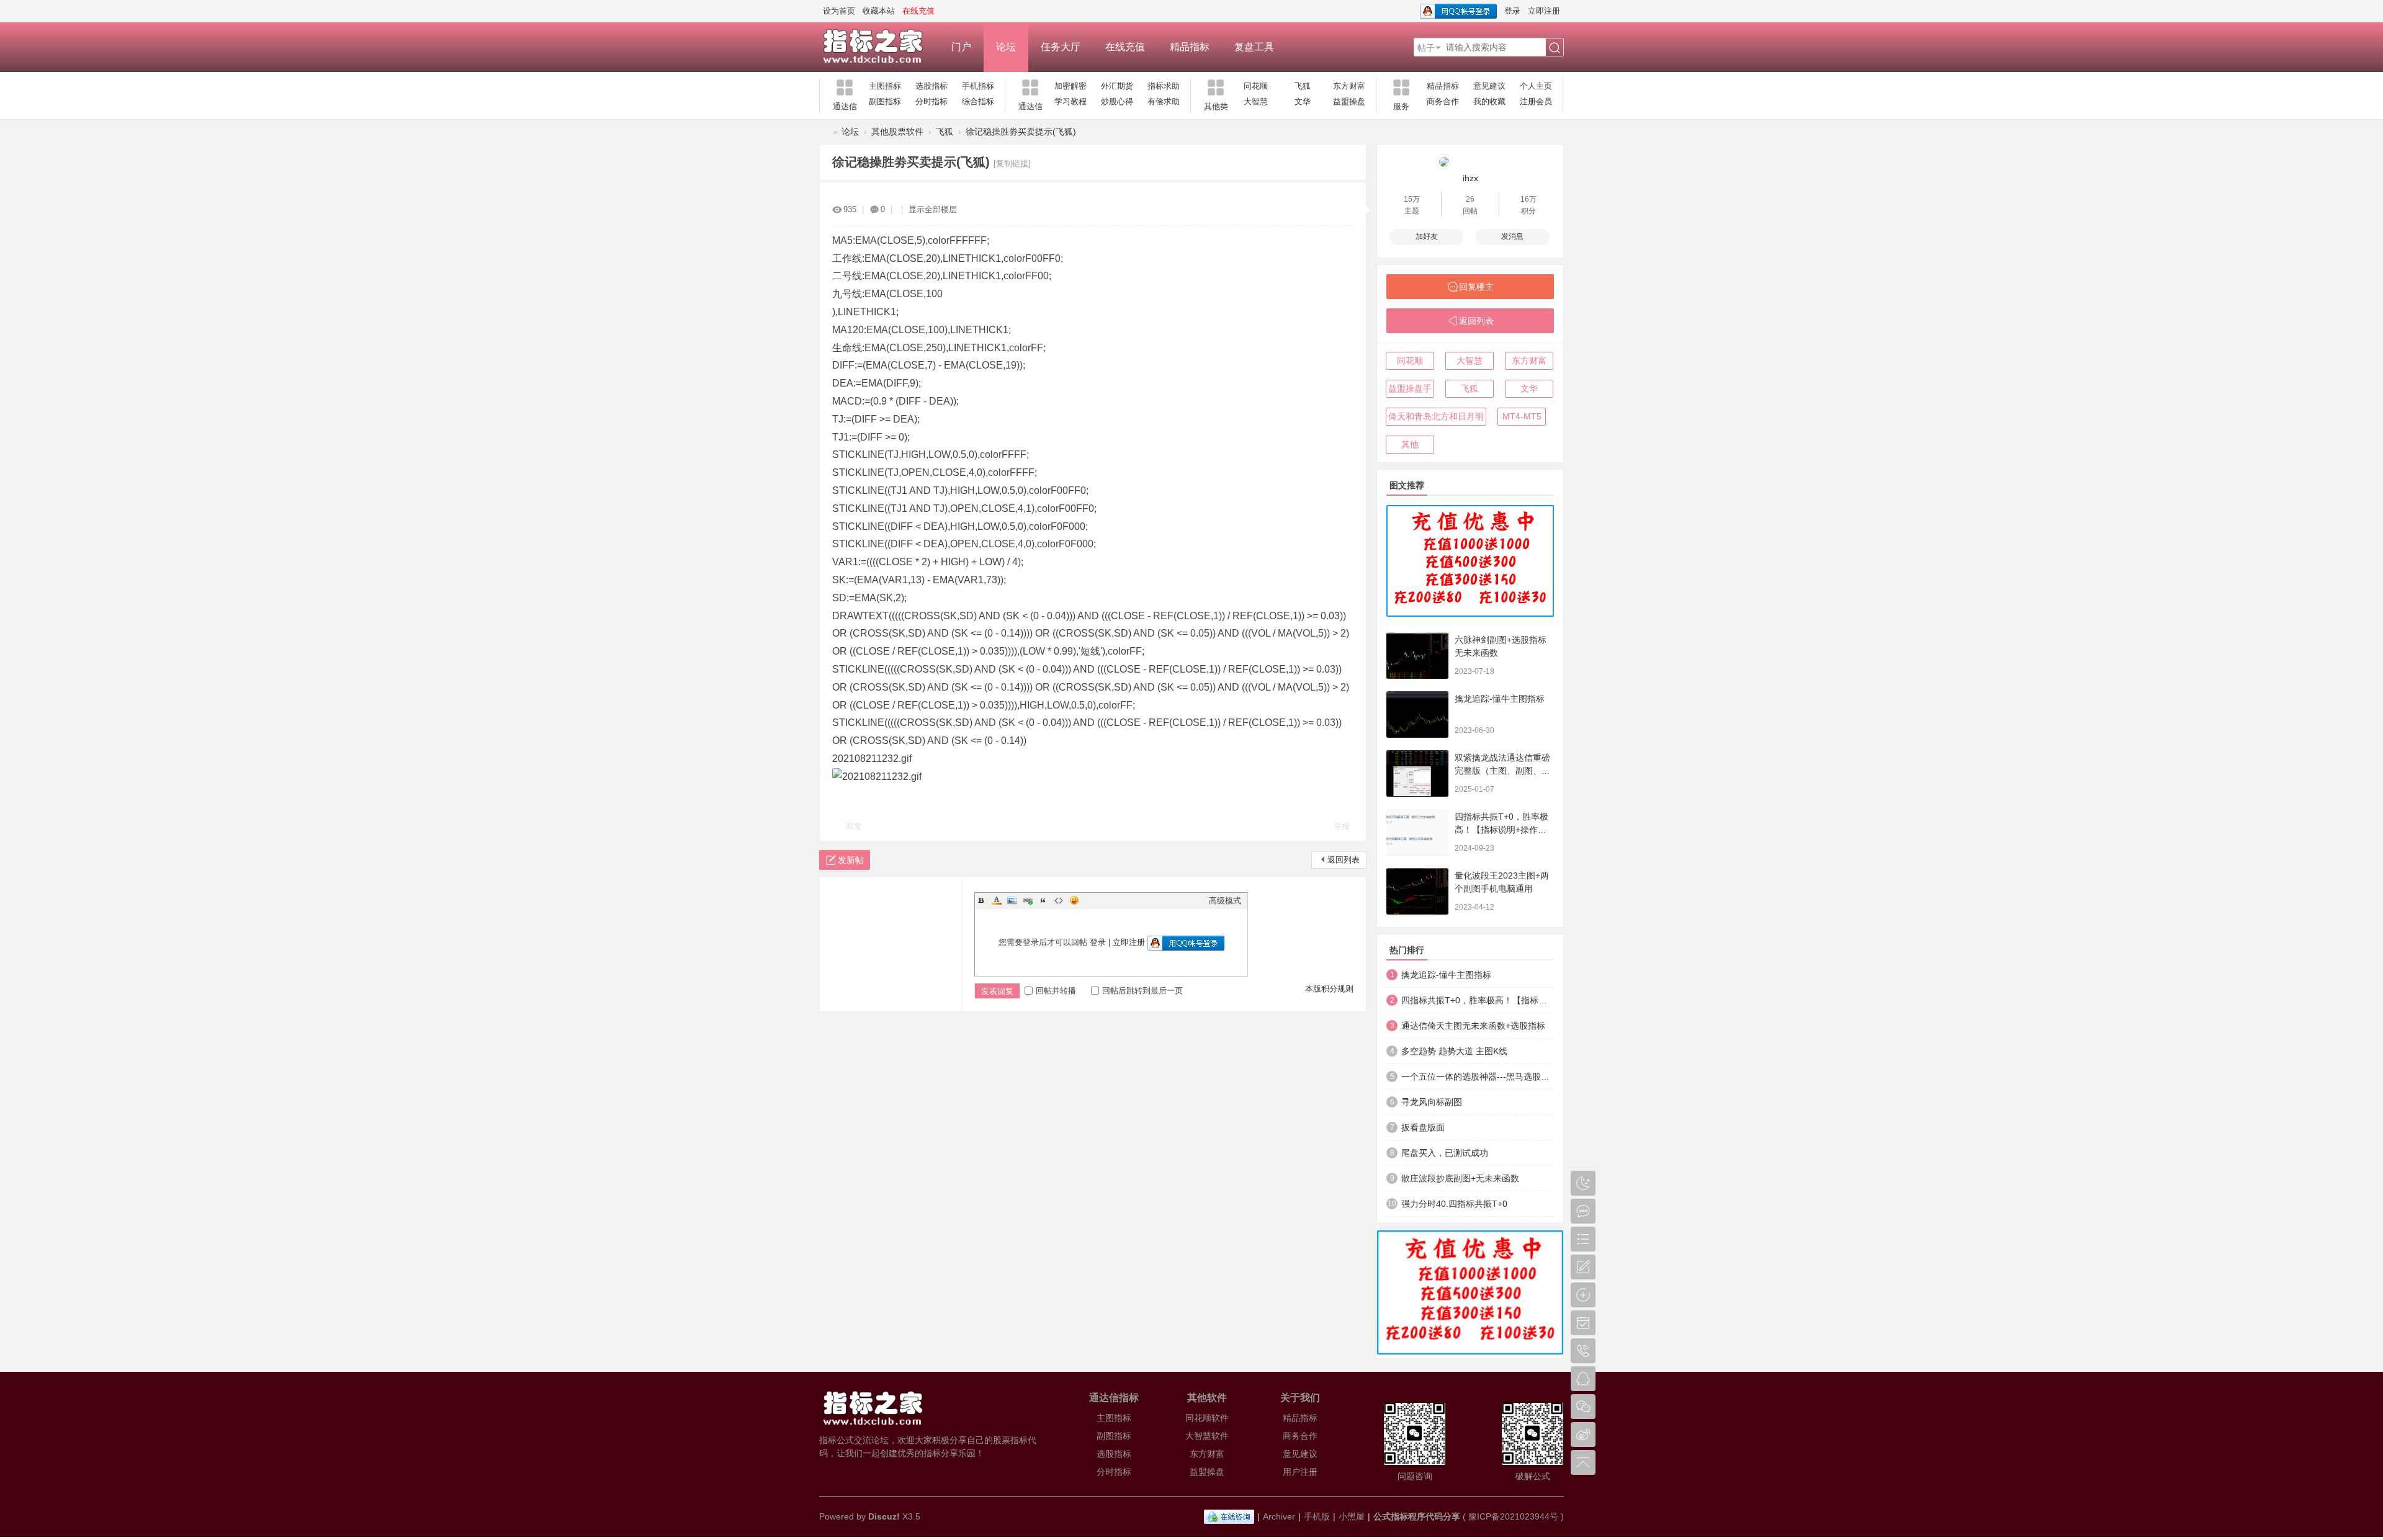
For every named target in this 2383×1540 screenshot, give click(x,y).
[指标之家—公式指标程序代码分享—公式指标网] (879, 47)
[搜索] (1555, 48)
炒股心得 (1117, 101)
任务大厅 (1061, 47)
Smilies (1074, 900)
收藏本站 (879, 11)
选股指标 (931, 86)
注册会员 (1536, 101)
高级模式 (1225, 901)
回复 (854, 826)
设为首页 (839, 11)
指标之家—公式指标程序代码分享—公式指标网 (824, 132)
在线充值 (1125, 47)
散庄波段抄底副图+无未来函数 (1460, 1178)
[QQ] (1229, 1516)
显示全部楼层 (933, 209)
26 (1470, 199)
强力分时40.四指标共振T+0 (1454, 1204)
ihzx (1470, 178)
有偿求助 (1164, 101)
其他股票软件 (897, 132)
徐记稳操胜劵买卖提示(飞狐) (1021, 132)
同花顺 (1256, 86)
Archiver (1279, 1516)
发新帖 (851, 860)
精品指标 (1190, 47)
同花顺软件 (1207, 1418)
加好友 (1427, 236)
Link (1028, 900)
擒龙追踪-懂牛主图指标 (1500, 699)
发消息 (1512, 236)
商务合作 (1443, 101)
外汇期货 (1117, 86)
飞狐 (1303, 86)
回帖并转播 (1056, 991)
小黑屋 (1352, 1516)
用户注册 (1300, 1472)
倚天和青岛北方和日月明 (1436, 416)
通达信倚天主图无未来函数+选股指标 (1473, 1026)
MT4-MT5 (1522, 416)
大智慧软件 (1207, 1436)
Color (997, 900)
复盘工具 (1254, 47)
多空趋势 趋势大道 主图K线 (1454, 1051)
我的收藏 (1489, 101)
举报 (1342, 826)
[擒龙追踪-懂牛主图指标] (1417, 714)
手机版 (1317, 1516)
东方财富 (1349, 86)
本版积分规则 (1329, 989)
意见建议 (1489, 86)
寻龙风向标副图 (1432, 1102)
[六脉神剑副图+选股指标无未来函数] (1417, 656)
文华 (1303, 101)
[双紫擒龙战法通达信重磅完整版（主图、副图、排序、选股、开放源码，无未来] (1417, 773)
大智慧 (1256, 101)
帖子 (1426, 48)
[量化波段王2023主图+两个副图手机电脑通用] (1417, 891)
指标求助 (1164, 86)
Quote (1043, 900)
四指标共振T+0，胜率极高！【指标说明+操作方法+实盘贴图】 (1501, 830)
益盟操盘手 (1410, 388)
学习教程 (1070, 101)
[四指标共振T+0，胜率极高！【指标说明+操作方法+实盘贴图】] (1417, 832)
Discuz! (884, 1516)
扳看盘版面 (1423, 1127)
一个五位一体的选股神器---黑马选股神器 (1478, 1077)
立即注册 (1544, 11)
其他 (1410, 444)
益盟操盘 (1349, 101)
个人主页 (1536, 86)
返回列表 (1344, 860)
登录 (1512, 11)
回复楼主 (1476, 287)
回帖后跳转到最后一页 (1142, 991)
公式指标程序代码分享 (1417, 1516)
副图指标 (885, 101)
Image (1012, 900)
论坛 (1006, 47)
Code (1059, 900)
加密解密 (1070, 86)
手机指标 (978, 86)
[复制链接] (1012, 163)
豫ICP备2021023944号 (1513, 1516)
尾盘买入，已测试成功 (1445, 1153)
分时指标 (931, 101)
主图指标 (885, 86)
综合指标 (978, 101)
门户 (961, 47)
